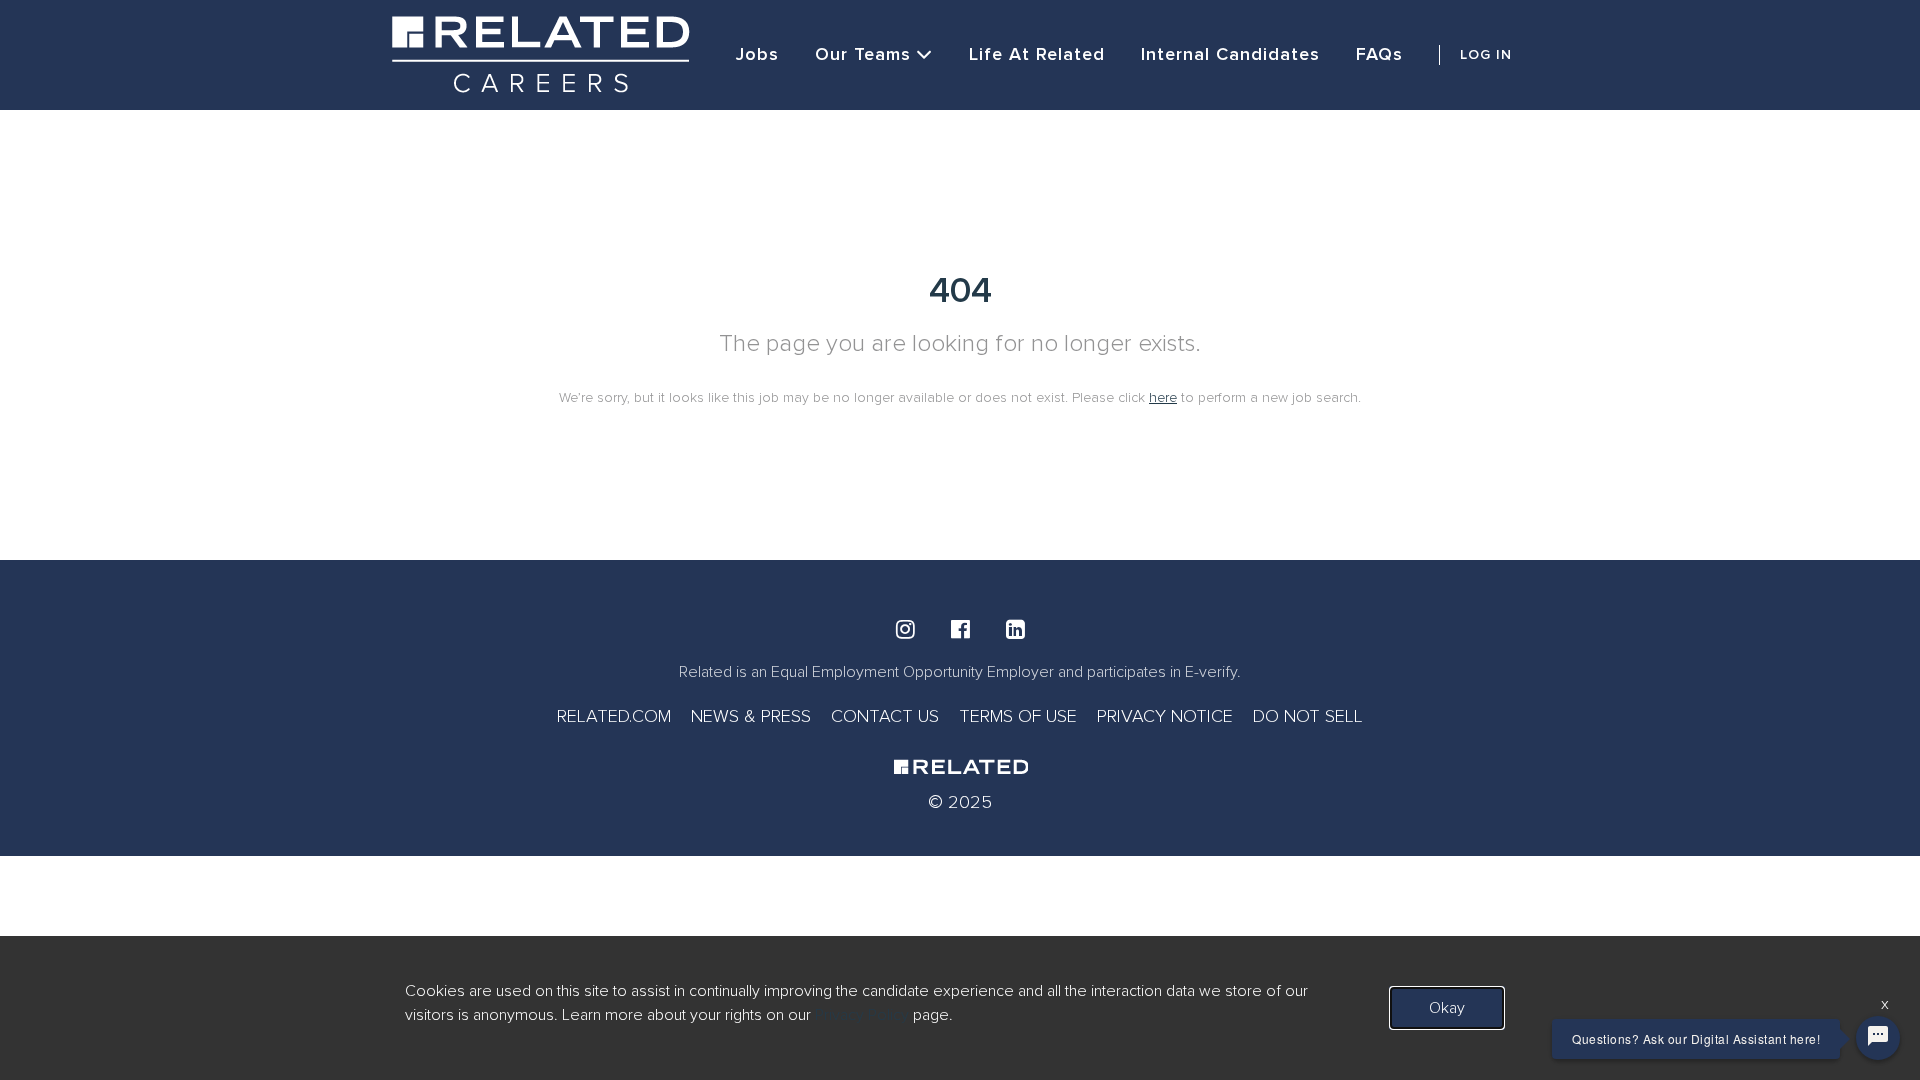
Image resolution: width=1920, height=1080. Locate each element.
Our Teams (863, 54)
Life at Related (1037, 54)
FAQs (1379, 54)
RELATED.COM (614, 716)
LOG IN (1486, 54)
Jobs (757, 54)
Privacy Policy (862, 1015)
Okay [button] (1447, 1008)
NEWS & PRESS (751, 716)
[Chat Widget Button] (1878, 1038)
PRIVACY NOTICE (1165, 716)
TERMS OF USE (1018, 716)
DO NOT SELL (1308, 716)
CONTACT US (885, 716)
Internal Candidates (1230, 54)
